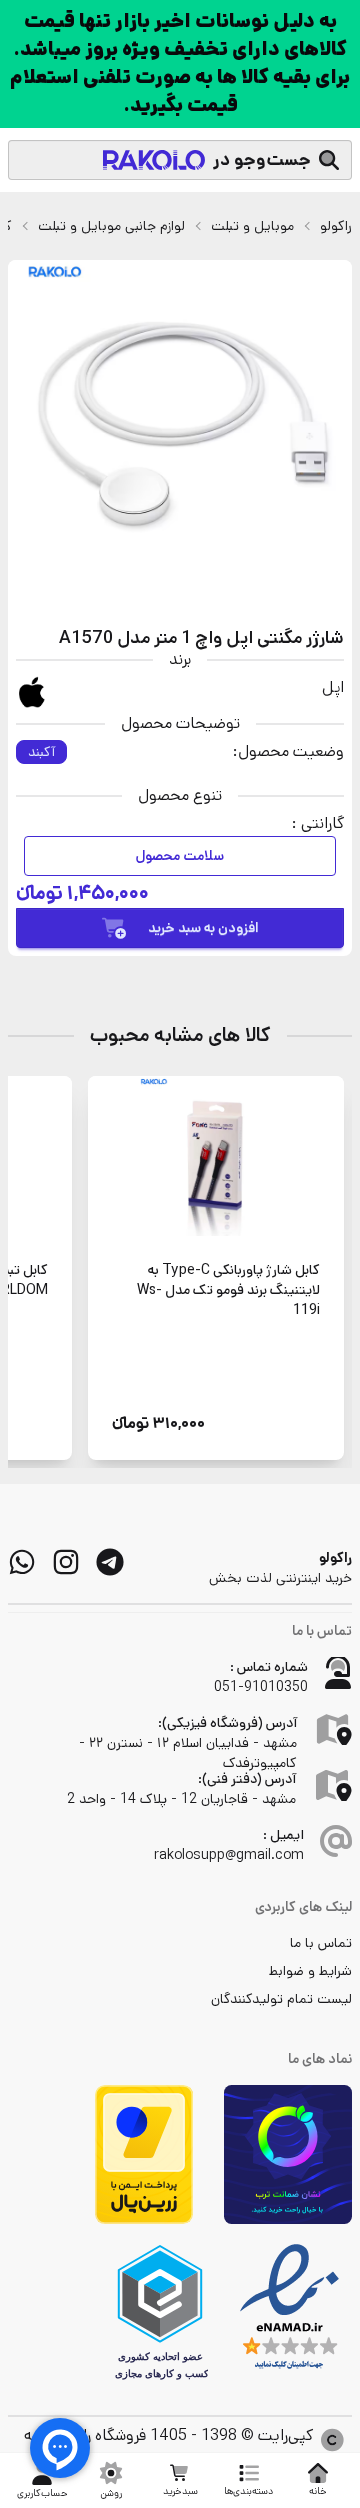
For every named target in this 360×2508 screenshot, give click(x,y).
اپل (333, 687)
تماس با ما (321, 1943)
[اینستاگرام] (66, 1562)
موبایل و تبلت (252, 226)
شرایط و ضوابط (310, 1971)
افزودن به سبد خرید (203, 928)
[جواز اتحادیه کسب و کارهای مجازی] (160, 2312)
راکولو (336, 226)
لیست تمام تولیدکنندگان (281, 1999)
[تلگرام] (110, 1562)
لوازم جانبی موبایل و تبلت (111, 226)
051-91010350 (261, 1687)
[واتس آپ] (22, 1562)
